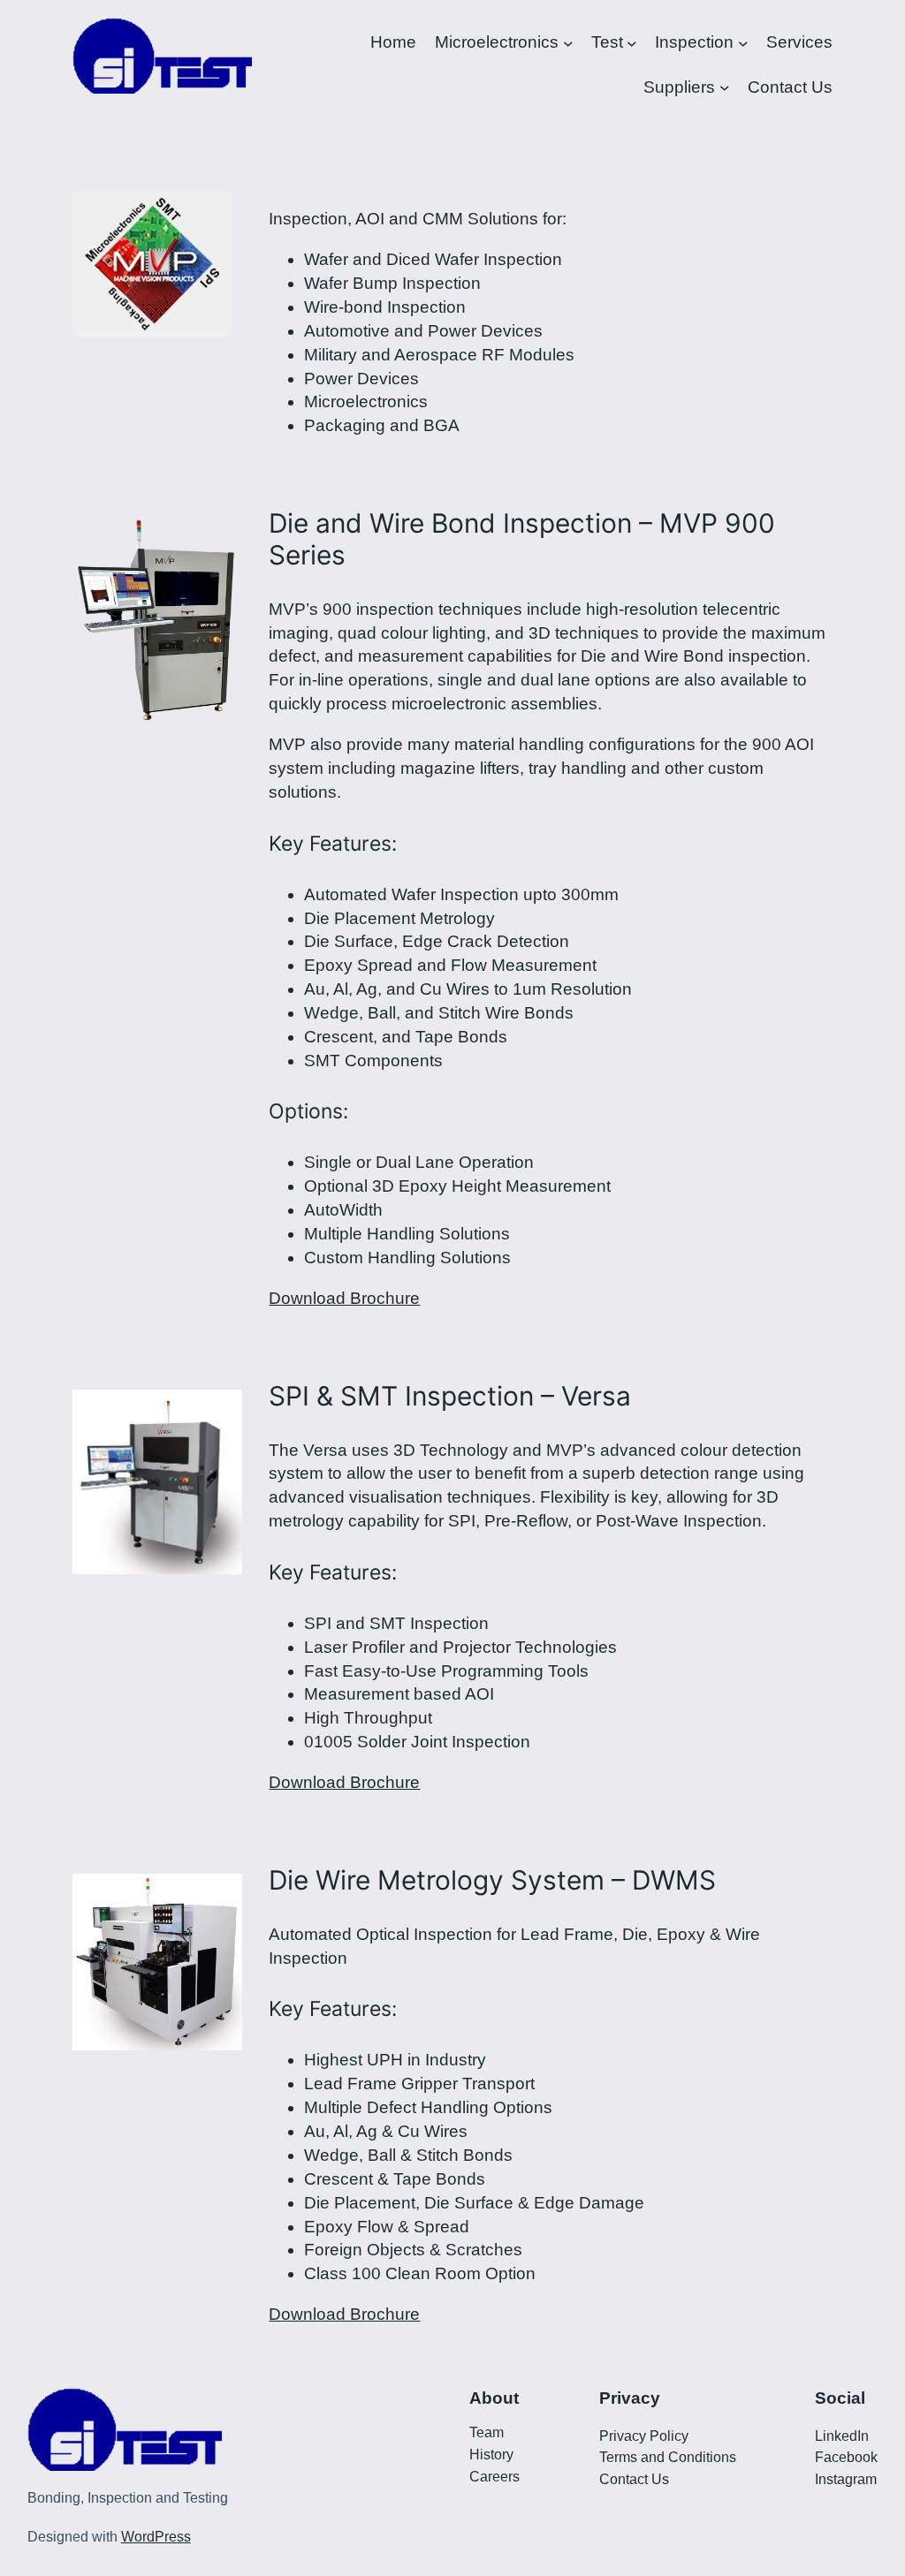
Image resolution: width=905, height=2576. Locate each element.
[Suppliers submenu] (725, 87)
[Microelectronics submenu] (568, 43)
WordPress (156, 2537)
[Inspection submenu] (743, 43)
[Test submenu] (632, 43)
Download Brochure (344, 1298)
